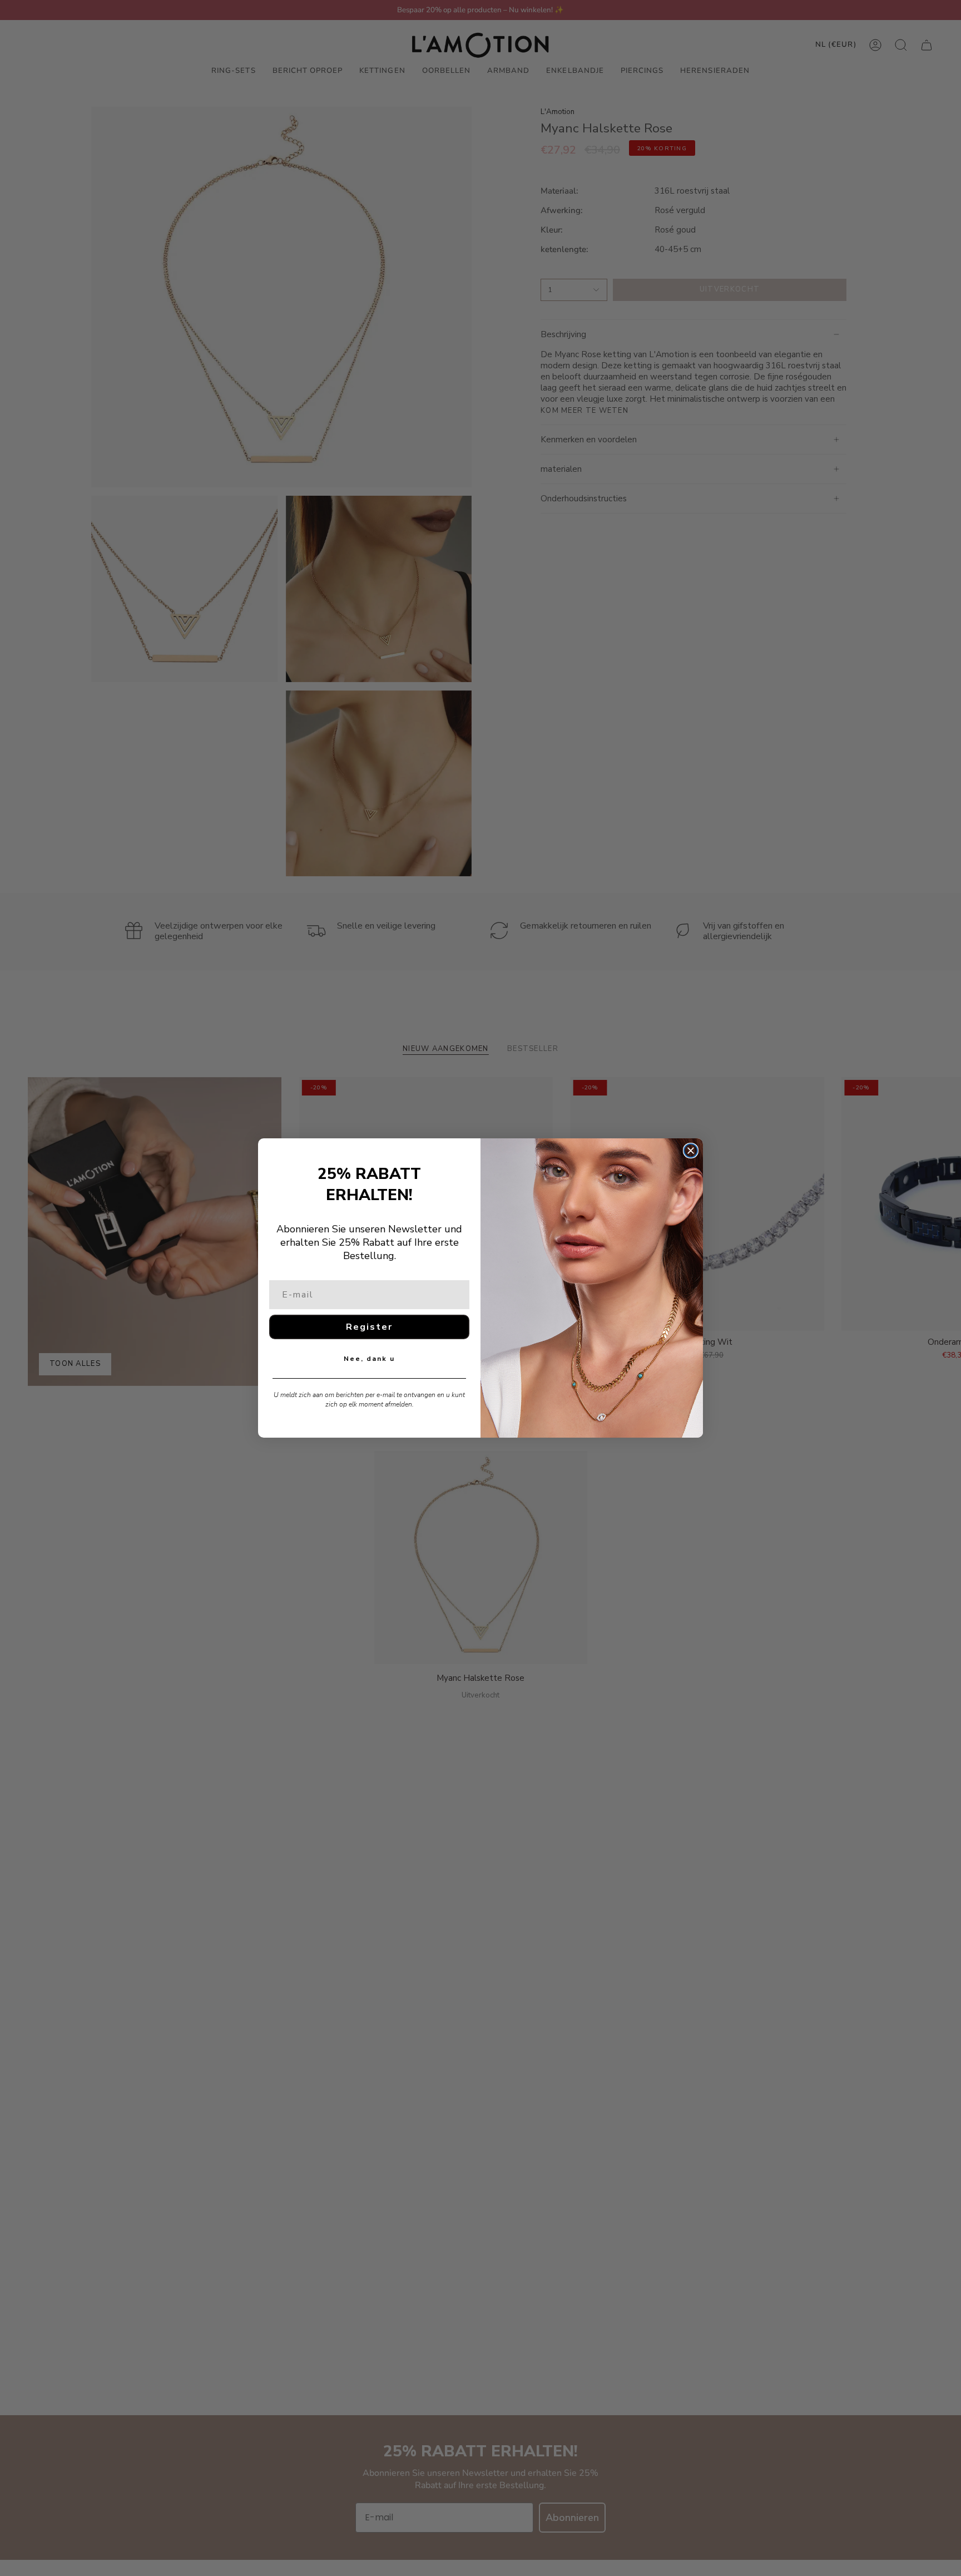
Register (369, 1327)
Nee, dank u (369, 1359)
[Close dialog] (691, 1151)
